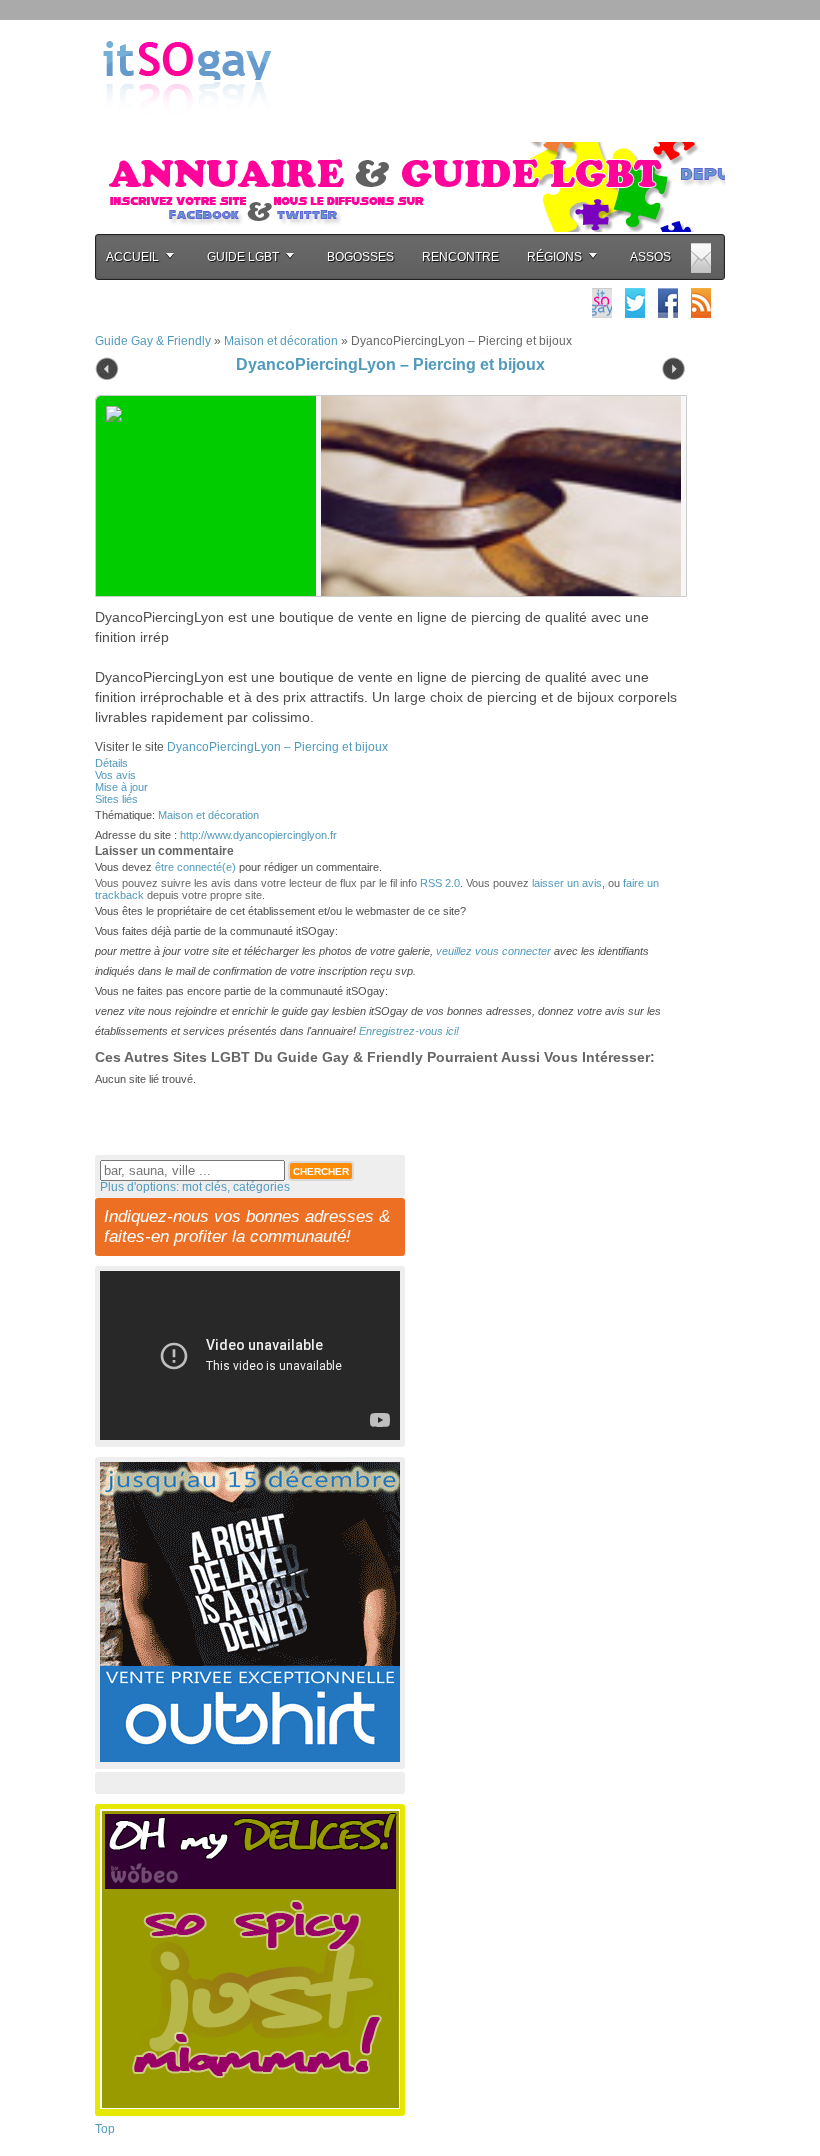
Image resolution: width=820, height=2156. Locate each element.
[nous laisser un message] (701, 257)
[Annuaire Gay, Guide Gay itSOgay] (187, 131)
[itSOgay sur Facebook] (668, 302)
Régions (554, 257)
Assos (650, 257)
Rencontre (460, 257)
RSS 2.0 (440, 883)
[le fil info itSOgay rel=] (701, 302)
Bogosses (360, 257)
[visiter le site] (496, 496)
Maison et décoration (281, 341)
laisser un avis (567, 883)
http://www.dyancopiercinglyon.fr (258, 835)
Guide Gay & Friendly (153, 341)
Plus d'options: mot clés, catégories (195, 1187)
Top (105, 2129)
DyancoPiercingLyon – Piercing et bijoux (390, 364)
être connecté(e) (195, 867)
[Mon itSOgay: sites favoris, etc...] (602, 302)
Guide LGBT (243, 257)
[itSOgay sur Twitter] (635, 302)
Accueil (132, 257)
